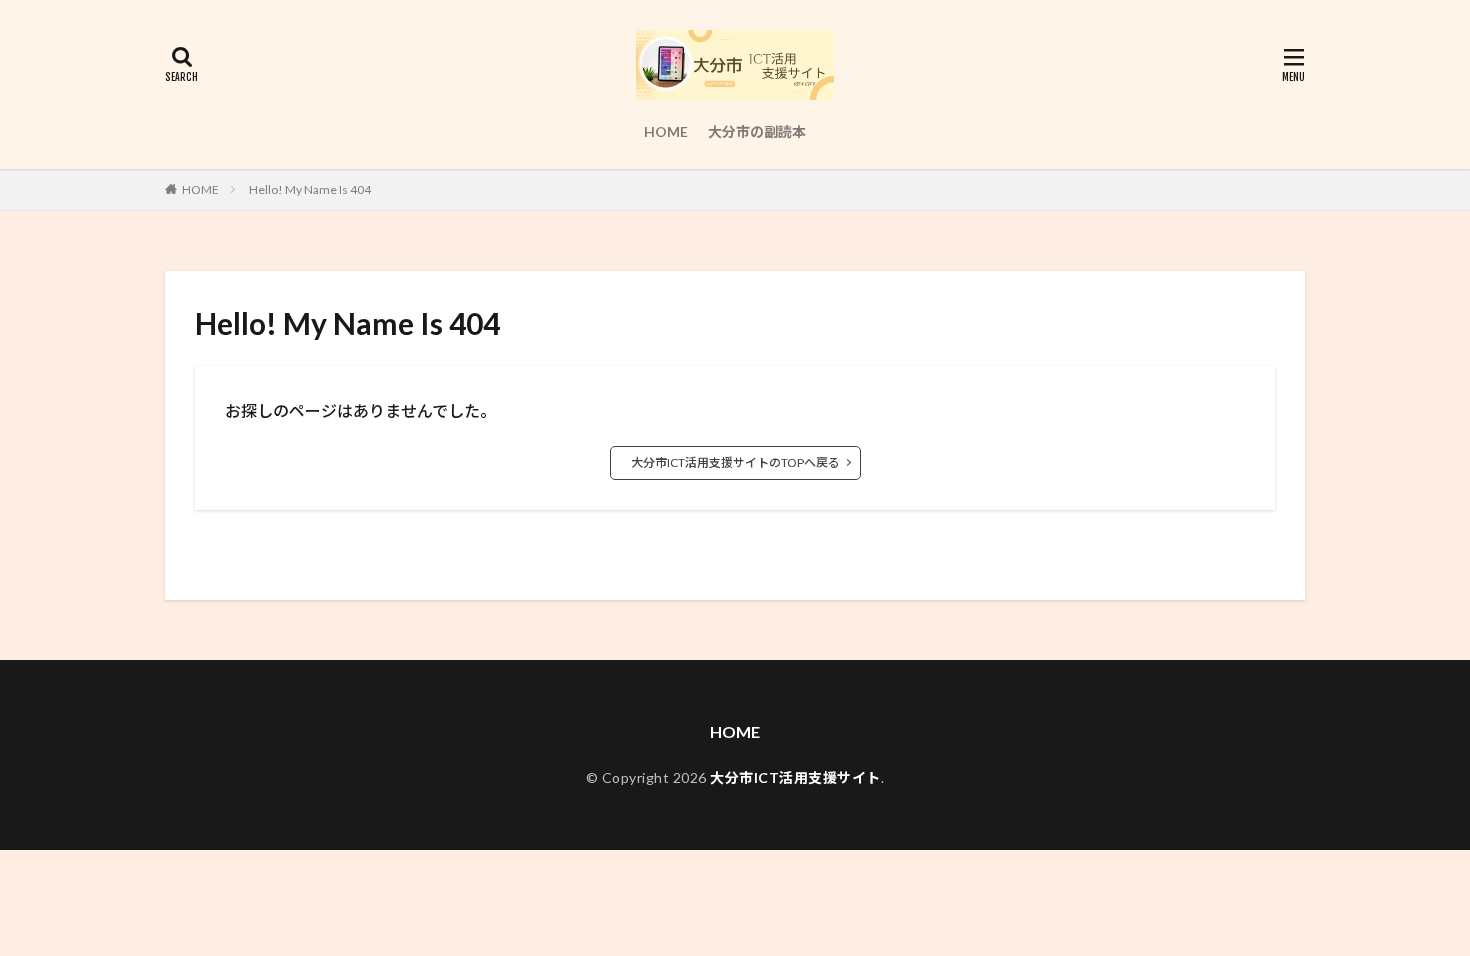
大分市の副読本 (757, 131)
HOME (666, 131)
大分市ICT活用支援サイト (795, 777)
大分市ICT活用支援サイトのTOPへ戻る (735, 462)
